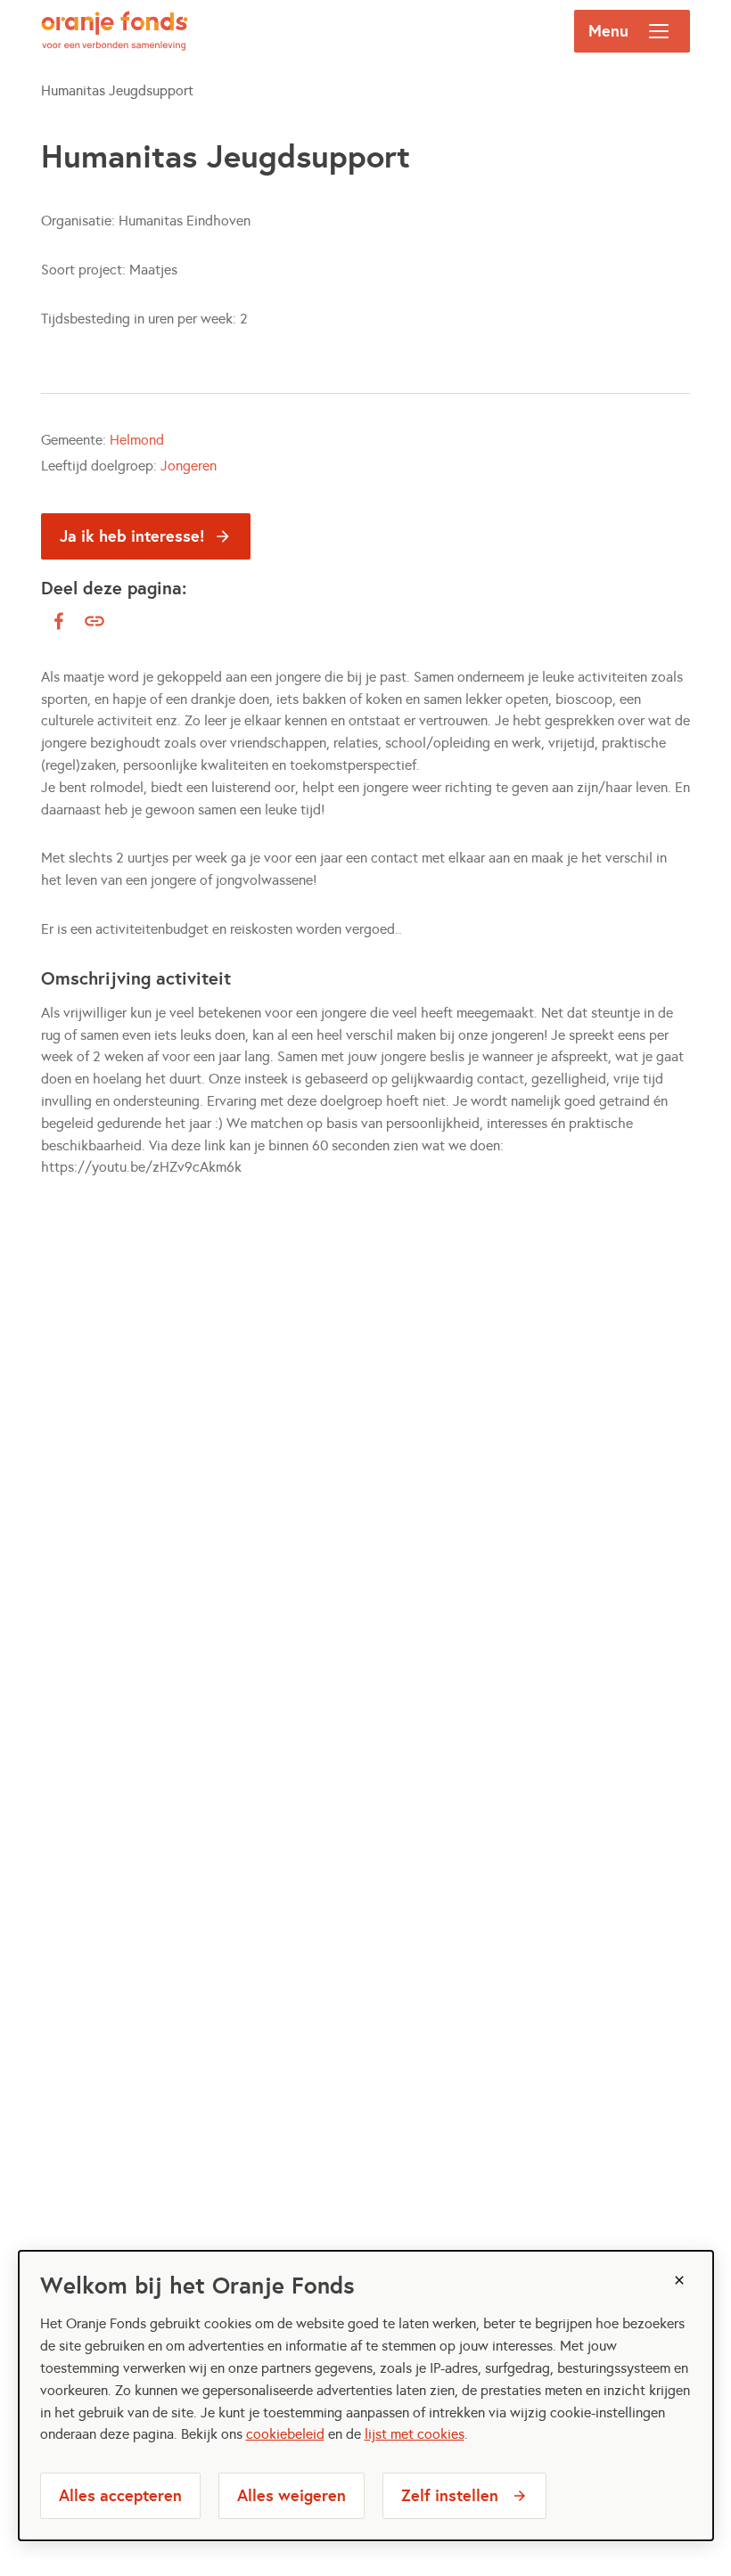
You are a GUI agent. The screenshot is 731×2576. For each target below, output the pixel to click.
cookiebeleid (285, 2434)
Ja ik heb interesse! (132, 536)
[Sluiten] (679, 2280)
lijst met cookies (415, 2434)
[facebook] (59, 621)
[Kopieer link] (94, 622)
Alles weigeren (292, 2495)
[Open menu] (659, 31)
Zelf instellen (450, 2495)
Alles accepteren (120, 2495)
